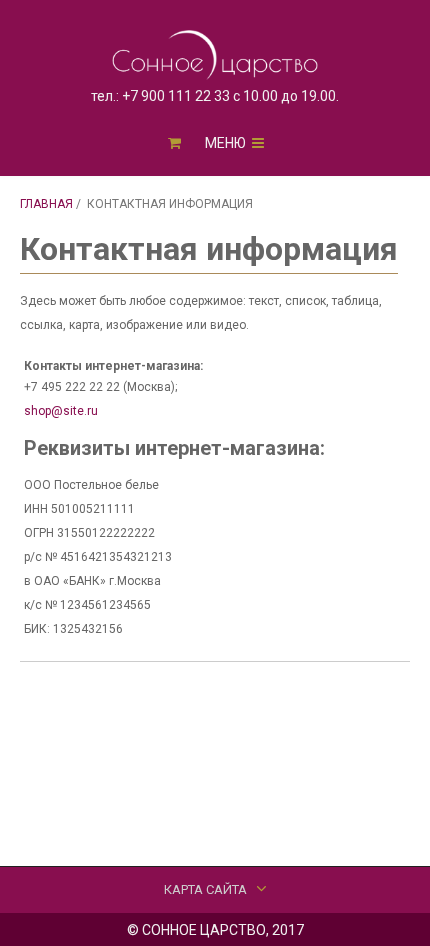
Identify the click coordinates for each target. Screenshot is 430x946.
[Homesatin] (215, 55)
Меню (227, 143)
